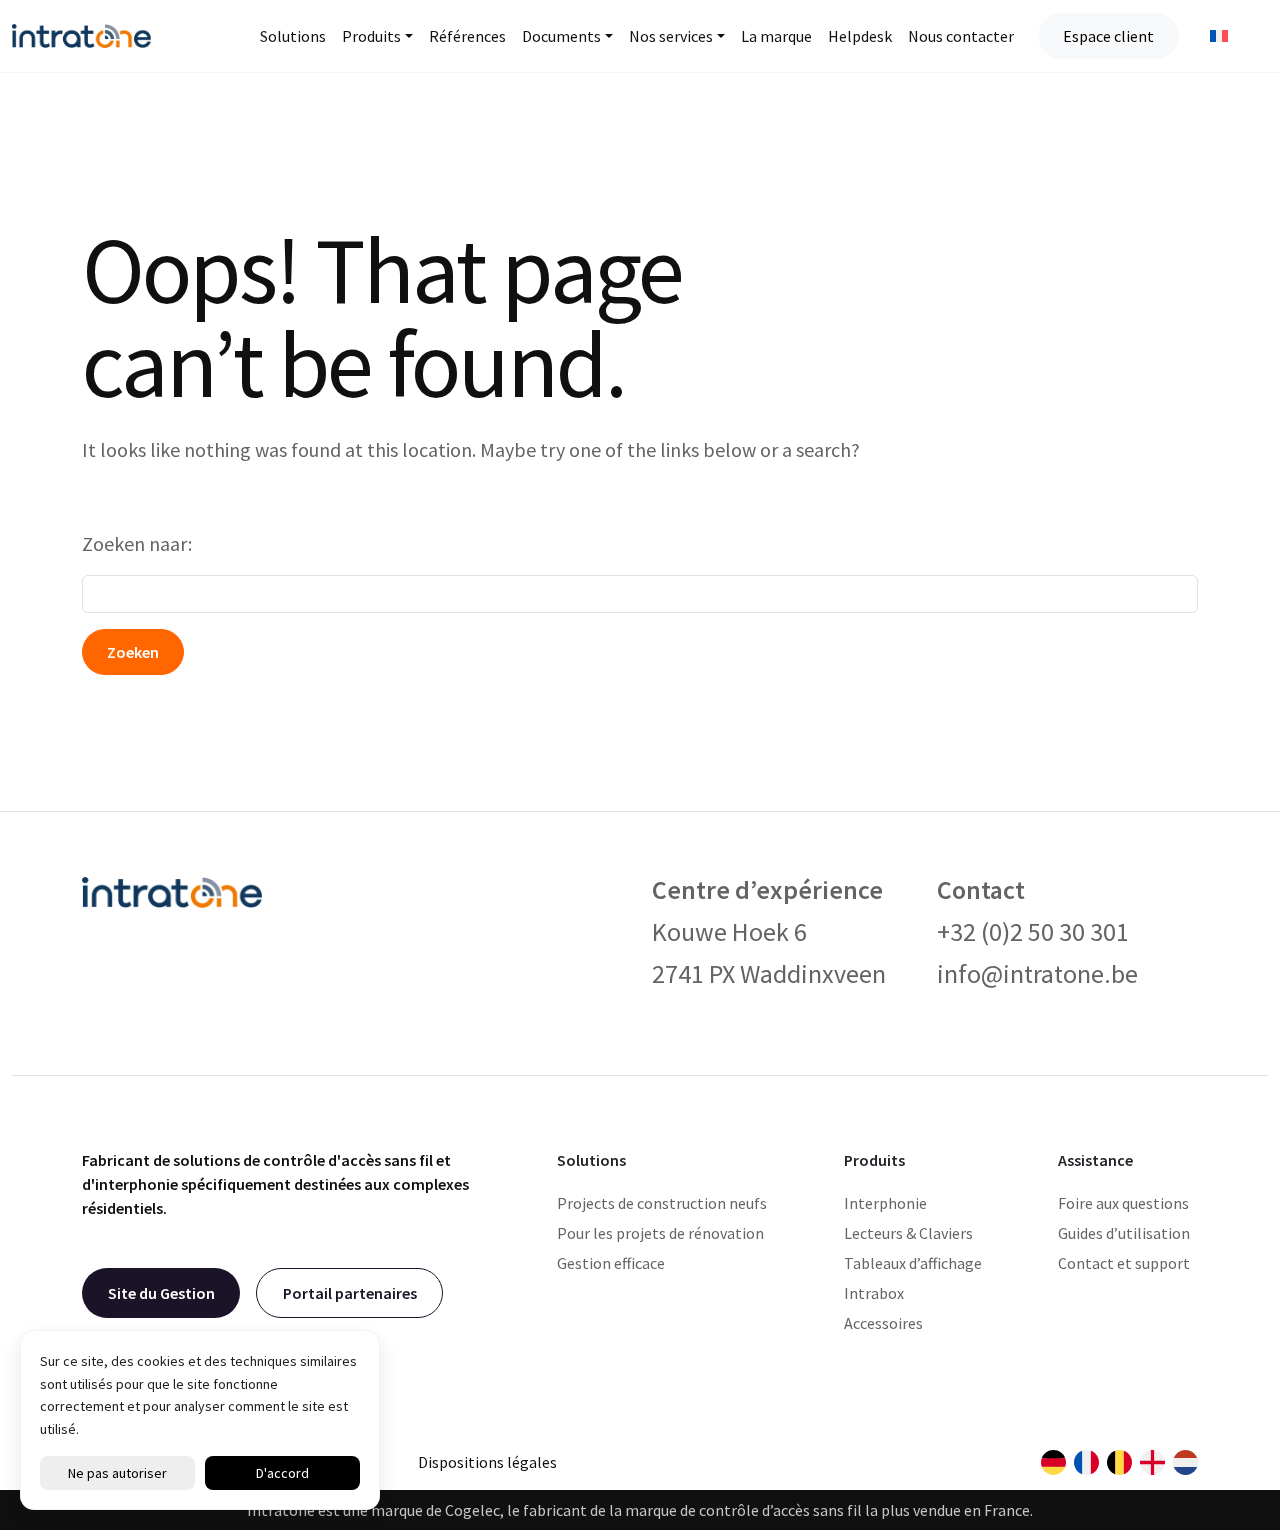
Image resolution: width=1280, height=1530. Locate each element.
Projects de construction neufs (662, 1203)
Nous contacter (961, 36)
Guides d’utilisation (1124, 1233)
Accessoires (883, 1323)
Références (467, 36)
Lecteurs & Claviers (908, 1233)
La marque (776, 36)
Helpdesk (860, 36)
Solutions (293, 36)
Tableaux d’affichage (913, 1263)
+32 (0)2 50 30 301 (1033, 931)
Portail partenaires (350, 1293)
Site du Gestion (161, 1293)
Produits (371, 36)
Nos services (671, 36)
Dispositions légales (487, 1462)
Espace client (1108, 36)
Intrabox (874, 1293)
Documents (561, 36)
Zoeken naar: (137, 543)
